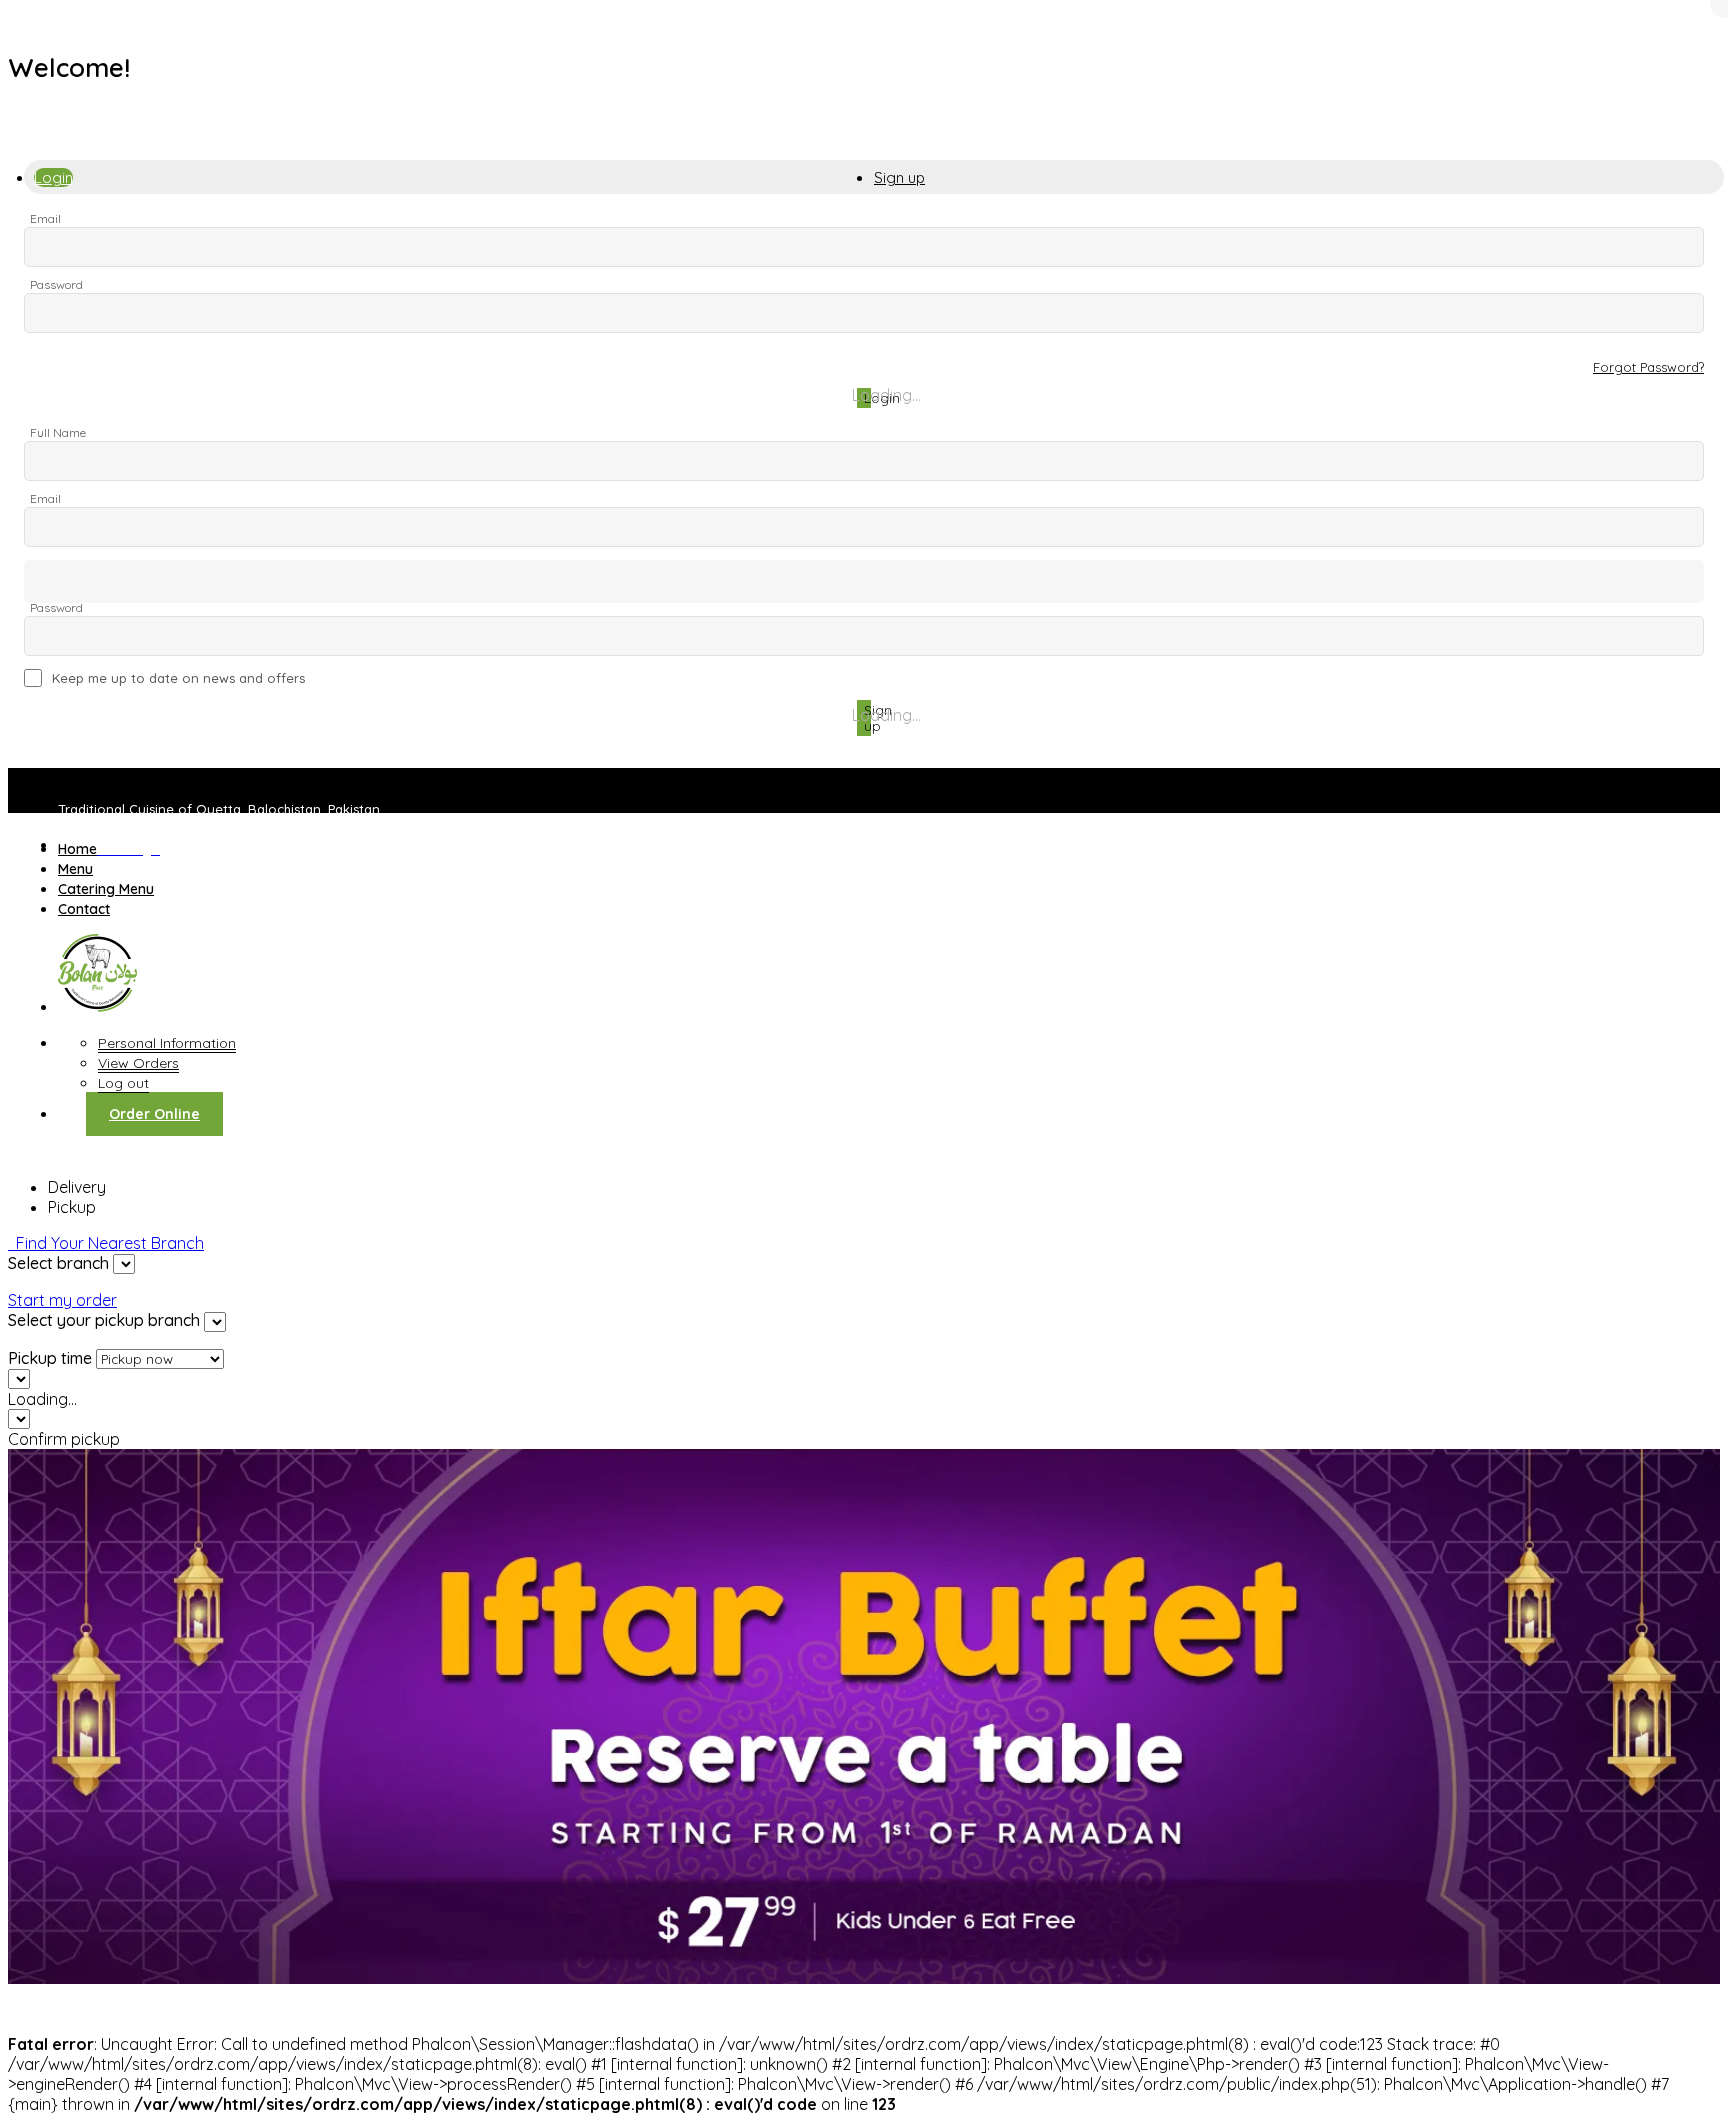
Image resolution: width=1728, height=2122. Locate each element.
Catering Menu (106, 889)
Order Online (154, 1114)
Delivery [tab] (77, 1187)
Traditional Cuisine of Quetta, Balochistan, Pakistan (219, 809)
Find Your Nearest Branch (106, 1243)
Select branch (58, 1263)
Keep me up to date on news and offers (178, 678)
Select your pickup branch (104, 1320)
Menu (75, 869)
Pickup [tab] (72, 1207)
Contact (84, 909)
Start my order (62, 1300)
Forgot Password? (1648, 367)
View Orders (138, 1063)
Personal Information (167, 1043)
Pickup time (50, 1358)
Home (77, 849)
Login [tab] (53, 177)
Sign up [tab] (899, 177)
